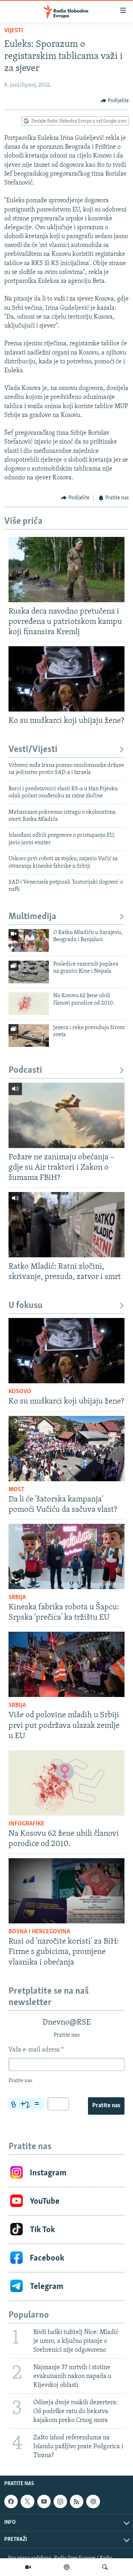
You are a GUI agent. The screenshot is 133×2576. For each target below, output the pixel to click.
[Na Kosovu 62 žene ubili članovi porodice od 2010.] (29, 1004)
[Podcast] (67, 2567)
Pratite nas (106, 2106)
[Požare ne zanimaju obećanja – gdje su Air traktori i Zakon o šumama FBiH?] (66, 1115)
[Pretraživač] (105, 2567)
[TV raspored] (93, 2501)
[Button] (115, 101)
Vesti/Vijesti (33, 750)
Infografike (26, 1824)
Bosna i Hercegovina (39, 1932)
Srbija (17, 1598)
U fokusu (26, 1306)
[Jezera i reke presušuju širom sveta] (29, 1036)
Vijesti (14, 31)
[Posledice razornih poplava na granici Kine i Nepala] (29, 972)
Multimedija (32, 917)
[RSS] (77, 2501)
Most (16, 1490)
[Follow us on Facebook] (11, 2501)
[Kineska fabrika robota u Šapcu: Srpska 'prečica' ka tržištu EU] (66, 1556)
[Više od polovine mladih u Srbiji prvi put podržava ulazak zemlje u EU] (66, 1664)
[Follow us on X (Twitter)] (27, 2501)
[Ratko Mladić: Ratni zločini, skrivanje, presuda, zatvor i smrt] (66, 1225)
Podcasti (25, 1070)
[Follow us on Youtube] (44, 2501)
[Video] (28, 2567)
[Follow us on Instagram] (60, 2501)
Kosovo (20, 1392)
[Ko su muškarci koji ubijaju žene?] (66, 679)
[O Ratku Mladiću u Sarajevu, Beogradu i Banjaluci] (29, 940)
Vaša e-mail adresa (36, 2050)
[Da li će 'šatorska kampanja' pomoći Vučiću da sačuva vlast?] (66, 1449)
